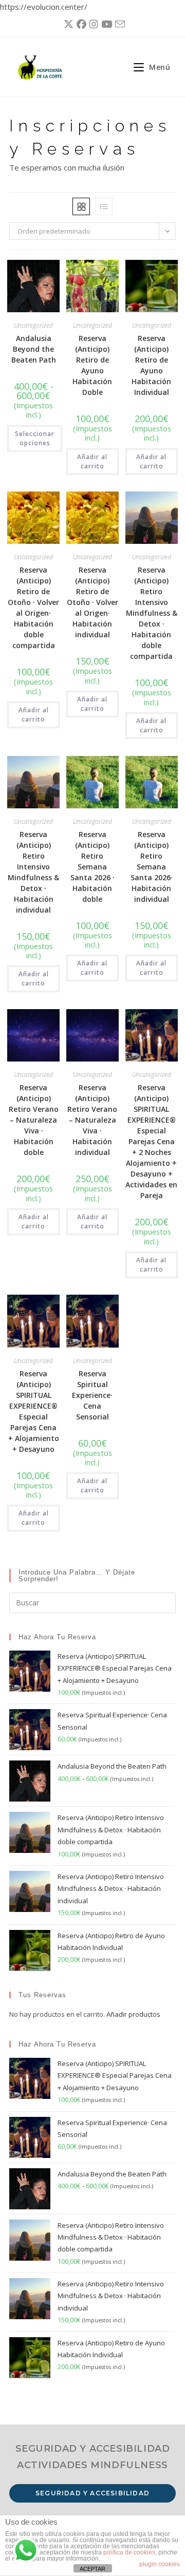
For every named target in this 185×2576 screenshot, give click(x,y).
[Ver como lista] (104, 206)
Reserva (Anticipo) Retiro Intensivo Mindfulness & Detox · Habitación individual (33, 872)
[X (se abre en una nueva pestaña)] (67, 24)
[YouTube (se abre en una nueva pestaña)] (105, 24)
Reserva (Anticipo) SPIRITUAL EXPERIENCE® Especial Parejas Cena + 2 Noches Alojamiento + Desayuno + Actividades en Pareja (151, 1141)
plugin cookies (160, 2564)
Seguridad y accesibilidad (92, 2493)
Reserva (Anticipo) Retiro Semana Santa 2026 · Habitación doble (92, 867)
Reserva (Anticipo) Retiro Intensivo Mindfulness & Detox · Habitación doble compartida (152, 613)
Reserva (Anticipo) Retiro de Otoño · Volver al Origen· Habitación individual (92, 602)
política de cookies (129, 2552)
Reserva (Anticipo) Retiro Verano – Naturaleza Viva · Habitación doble (34, 1120)
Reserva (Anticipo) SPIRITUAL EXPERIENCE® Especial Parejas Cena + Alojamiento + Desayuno (34, 1411)
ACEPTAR (92, 2569)
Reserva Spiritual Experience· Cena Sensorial (92, 1395)
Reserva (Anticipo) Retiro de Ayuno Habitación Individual (151, 365)
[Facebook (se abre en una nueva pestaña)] (80, 24)
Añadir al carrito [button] (92, 461)
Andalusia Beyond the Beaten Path (34, 349)
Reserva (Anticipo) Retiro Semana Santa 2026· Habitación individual (152, 867)
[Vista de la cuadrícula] (81, 206)
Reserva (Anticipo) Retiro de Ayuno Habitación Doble (92, 365)
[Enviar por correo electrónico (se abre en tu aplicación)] (118, 24)
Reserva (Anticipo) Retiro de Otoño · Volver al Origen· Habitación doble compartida (33, 608)
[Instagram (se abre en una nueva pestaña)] (92, 24)
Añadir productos (133, 2014)
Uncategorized (33, 325)
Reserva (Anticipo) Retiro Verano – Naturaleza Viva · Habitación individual (92, 1120)
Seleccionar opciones (35, 438)
